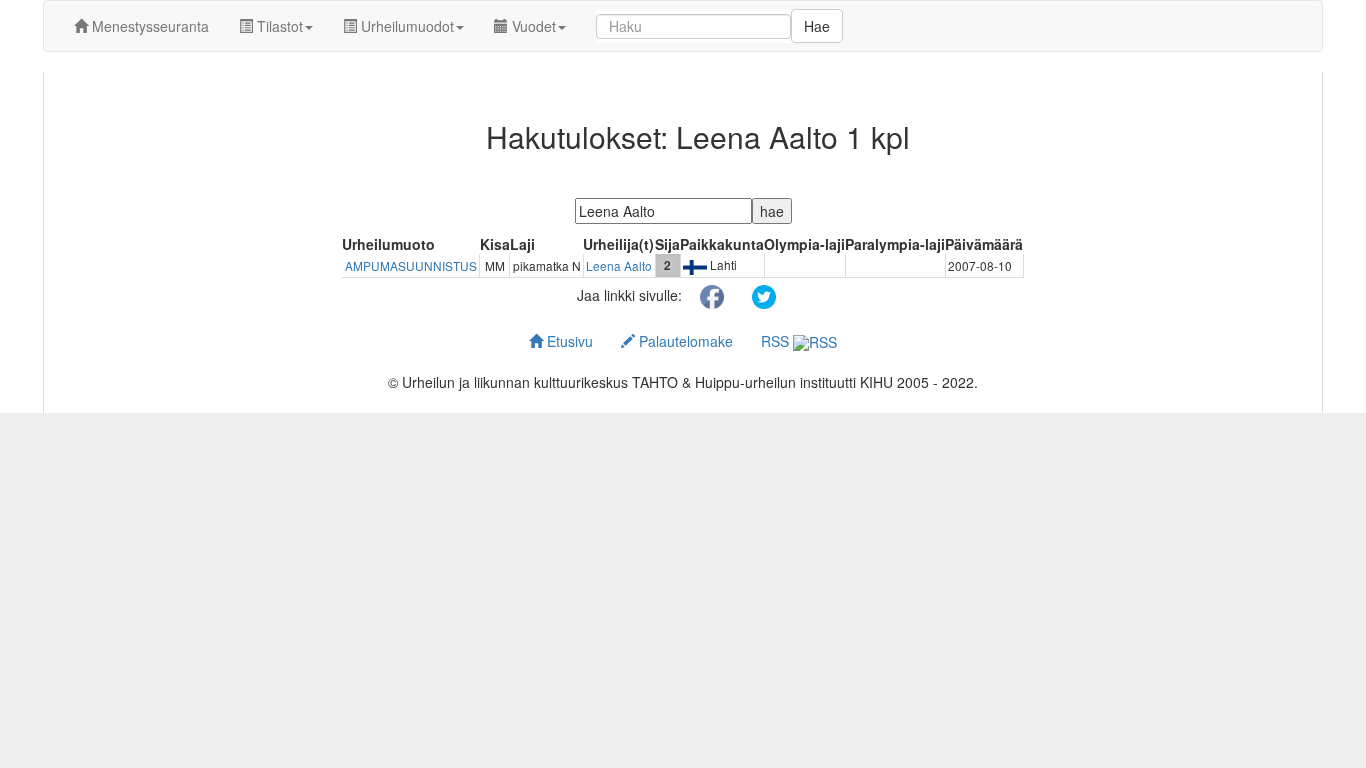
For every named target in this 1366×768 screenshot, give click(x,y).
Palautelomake (684, 341)
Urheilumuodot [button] (405, 26)
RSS (777, 341)
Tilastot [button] (278, 26)
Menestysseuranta (148, 26)
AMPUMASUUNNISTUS (411, 265)
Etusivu (568, 341)
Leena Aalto (619, 265)
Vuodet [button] (532, 26)
